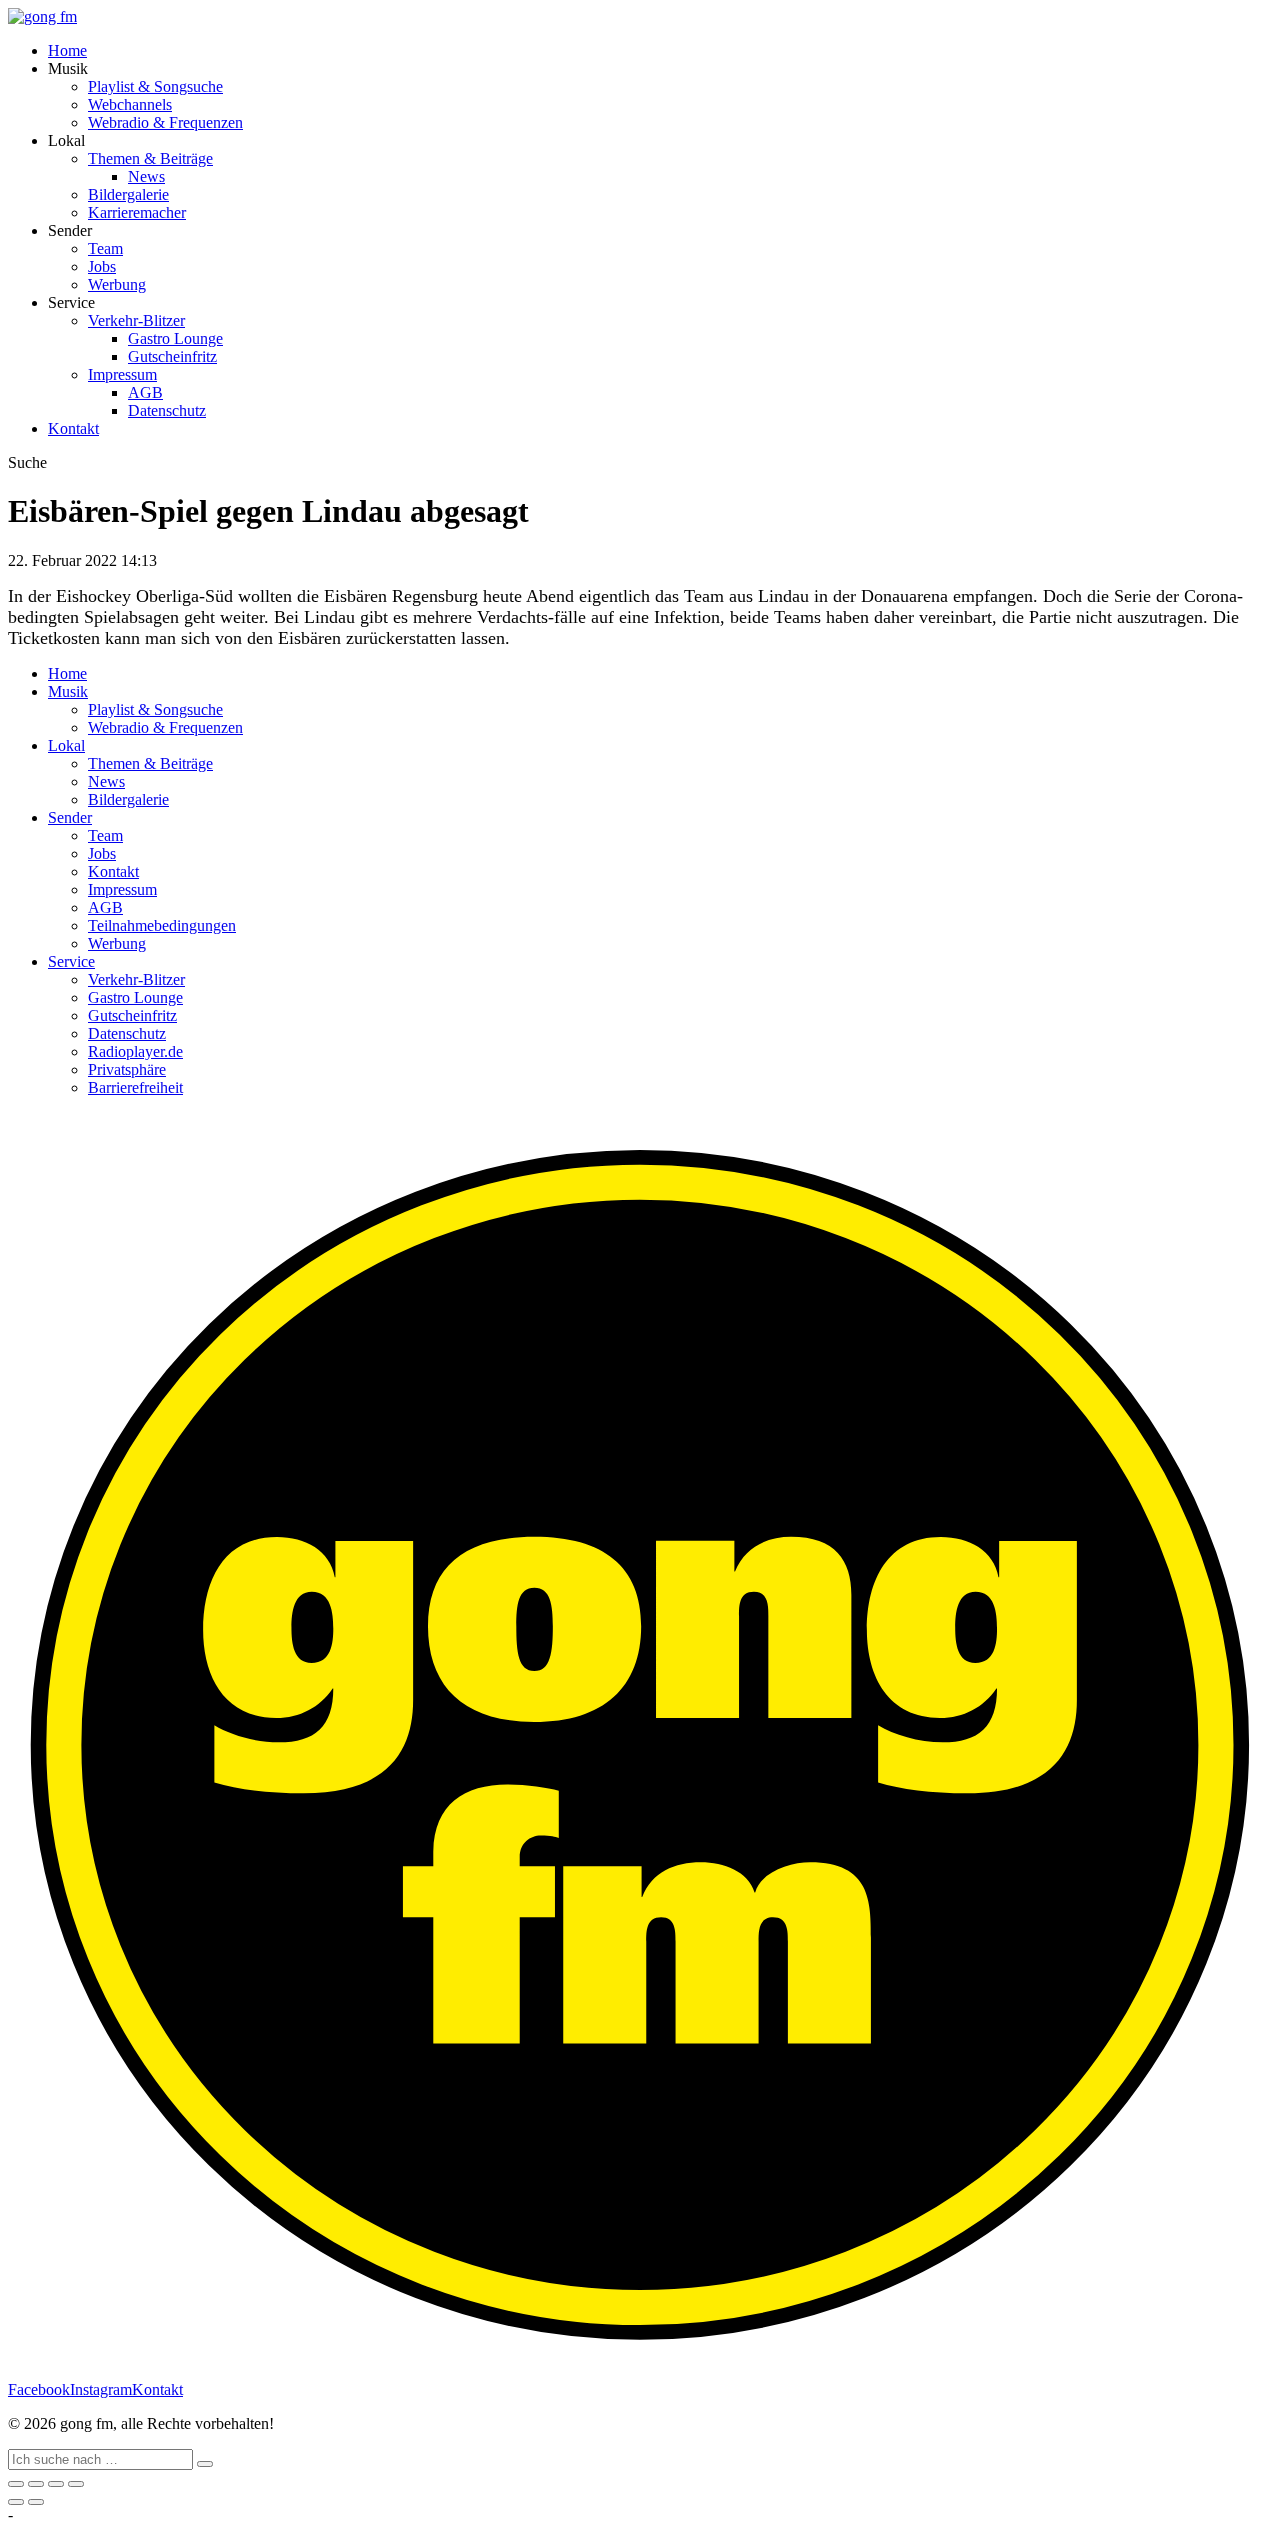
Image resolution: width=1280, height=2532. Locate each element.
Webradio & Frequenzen (165, 122)
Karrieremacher (137, 212)
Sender (70, 817)
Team (105, 248)
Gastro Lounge (175, 338)
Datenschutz (167, 410)
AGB (145, 392)
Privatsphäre (127, 1069)
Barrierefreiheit (135, 1087)
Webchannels (130, 104)
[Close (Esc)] (16, 2484)
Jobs (102, 266)
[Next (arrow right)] (36, 2502)
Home (67, 50)
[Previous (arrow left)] (16, 2502)
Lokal (66, 745)
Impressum (122, 374)
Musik (68, 691)
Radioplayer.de (135, 1051)
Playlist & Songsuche (155, 86)
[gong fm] (42, 16)
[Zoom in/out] (76, 2484)
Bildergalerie (128, 194)
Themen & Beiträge (150, 158)
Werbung (117, 284)
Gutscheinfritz (172, 356)
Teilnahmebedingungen (162, 925)
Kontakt (73, 428)
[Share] (36, 2484)
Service (71, 961)
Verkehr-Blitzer (136, 320)
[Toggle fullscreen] (56, 2484)
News (146, 176)
